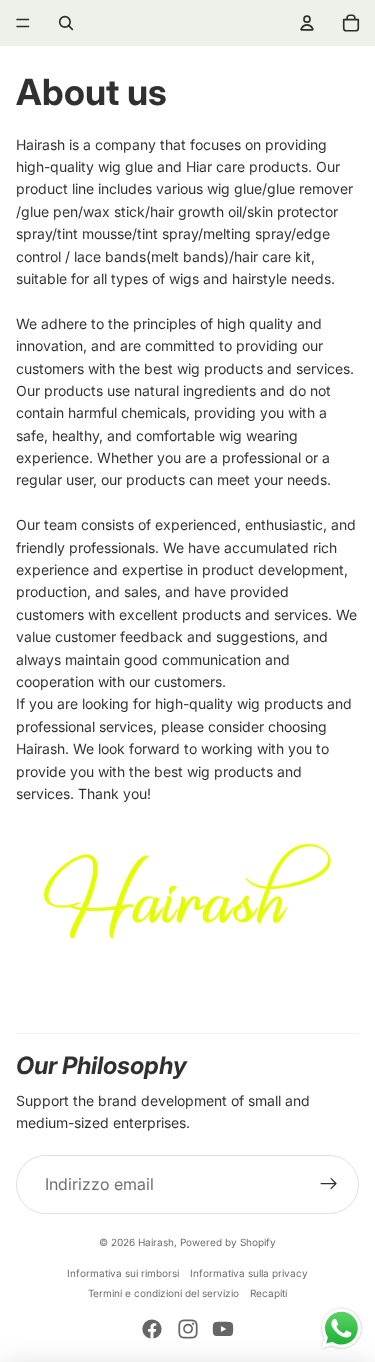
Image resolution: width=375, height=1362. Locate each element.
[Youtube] (223, 1329)
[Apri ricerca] (66, 23)
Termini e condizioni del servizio (163, 1293)
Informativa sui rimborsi (123, 1273)
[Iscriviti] (329, 1185)
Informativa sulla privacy (249, 1273)
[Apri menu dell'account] (307, 23)
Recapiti (268, 1293)
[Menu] (23, 23)
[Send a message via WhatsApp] (341, 1328)
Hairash (156, 1242)
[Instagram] (188, 1329)
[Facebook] (152, 1329)
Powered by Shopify (228, 1242)
